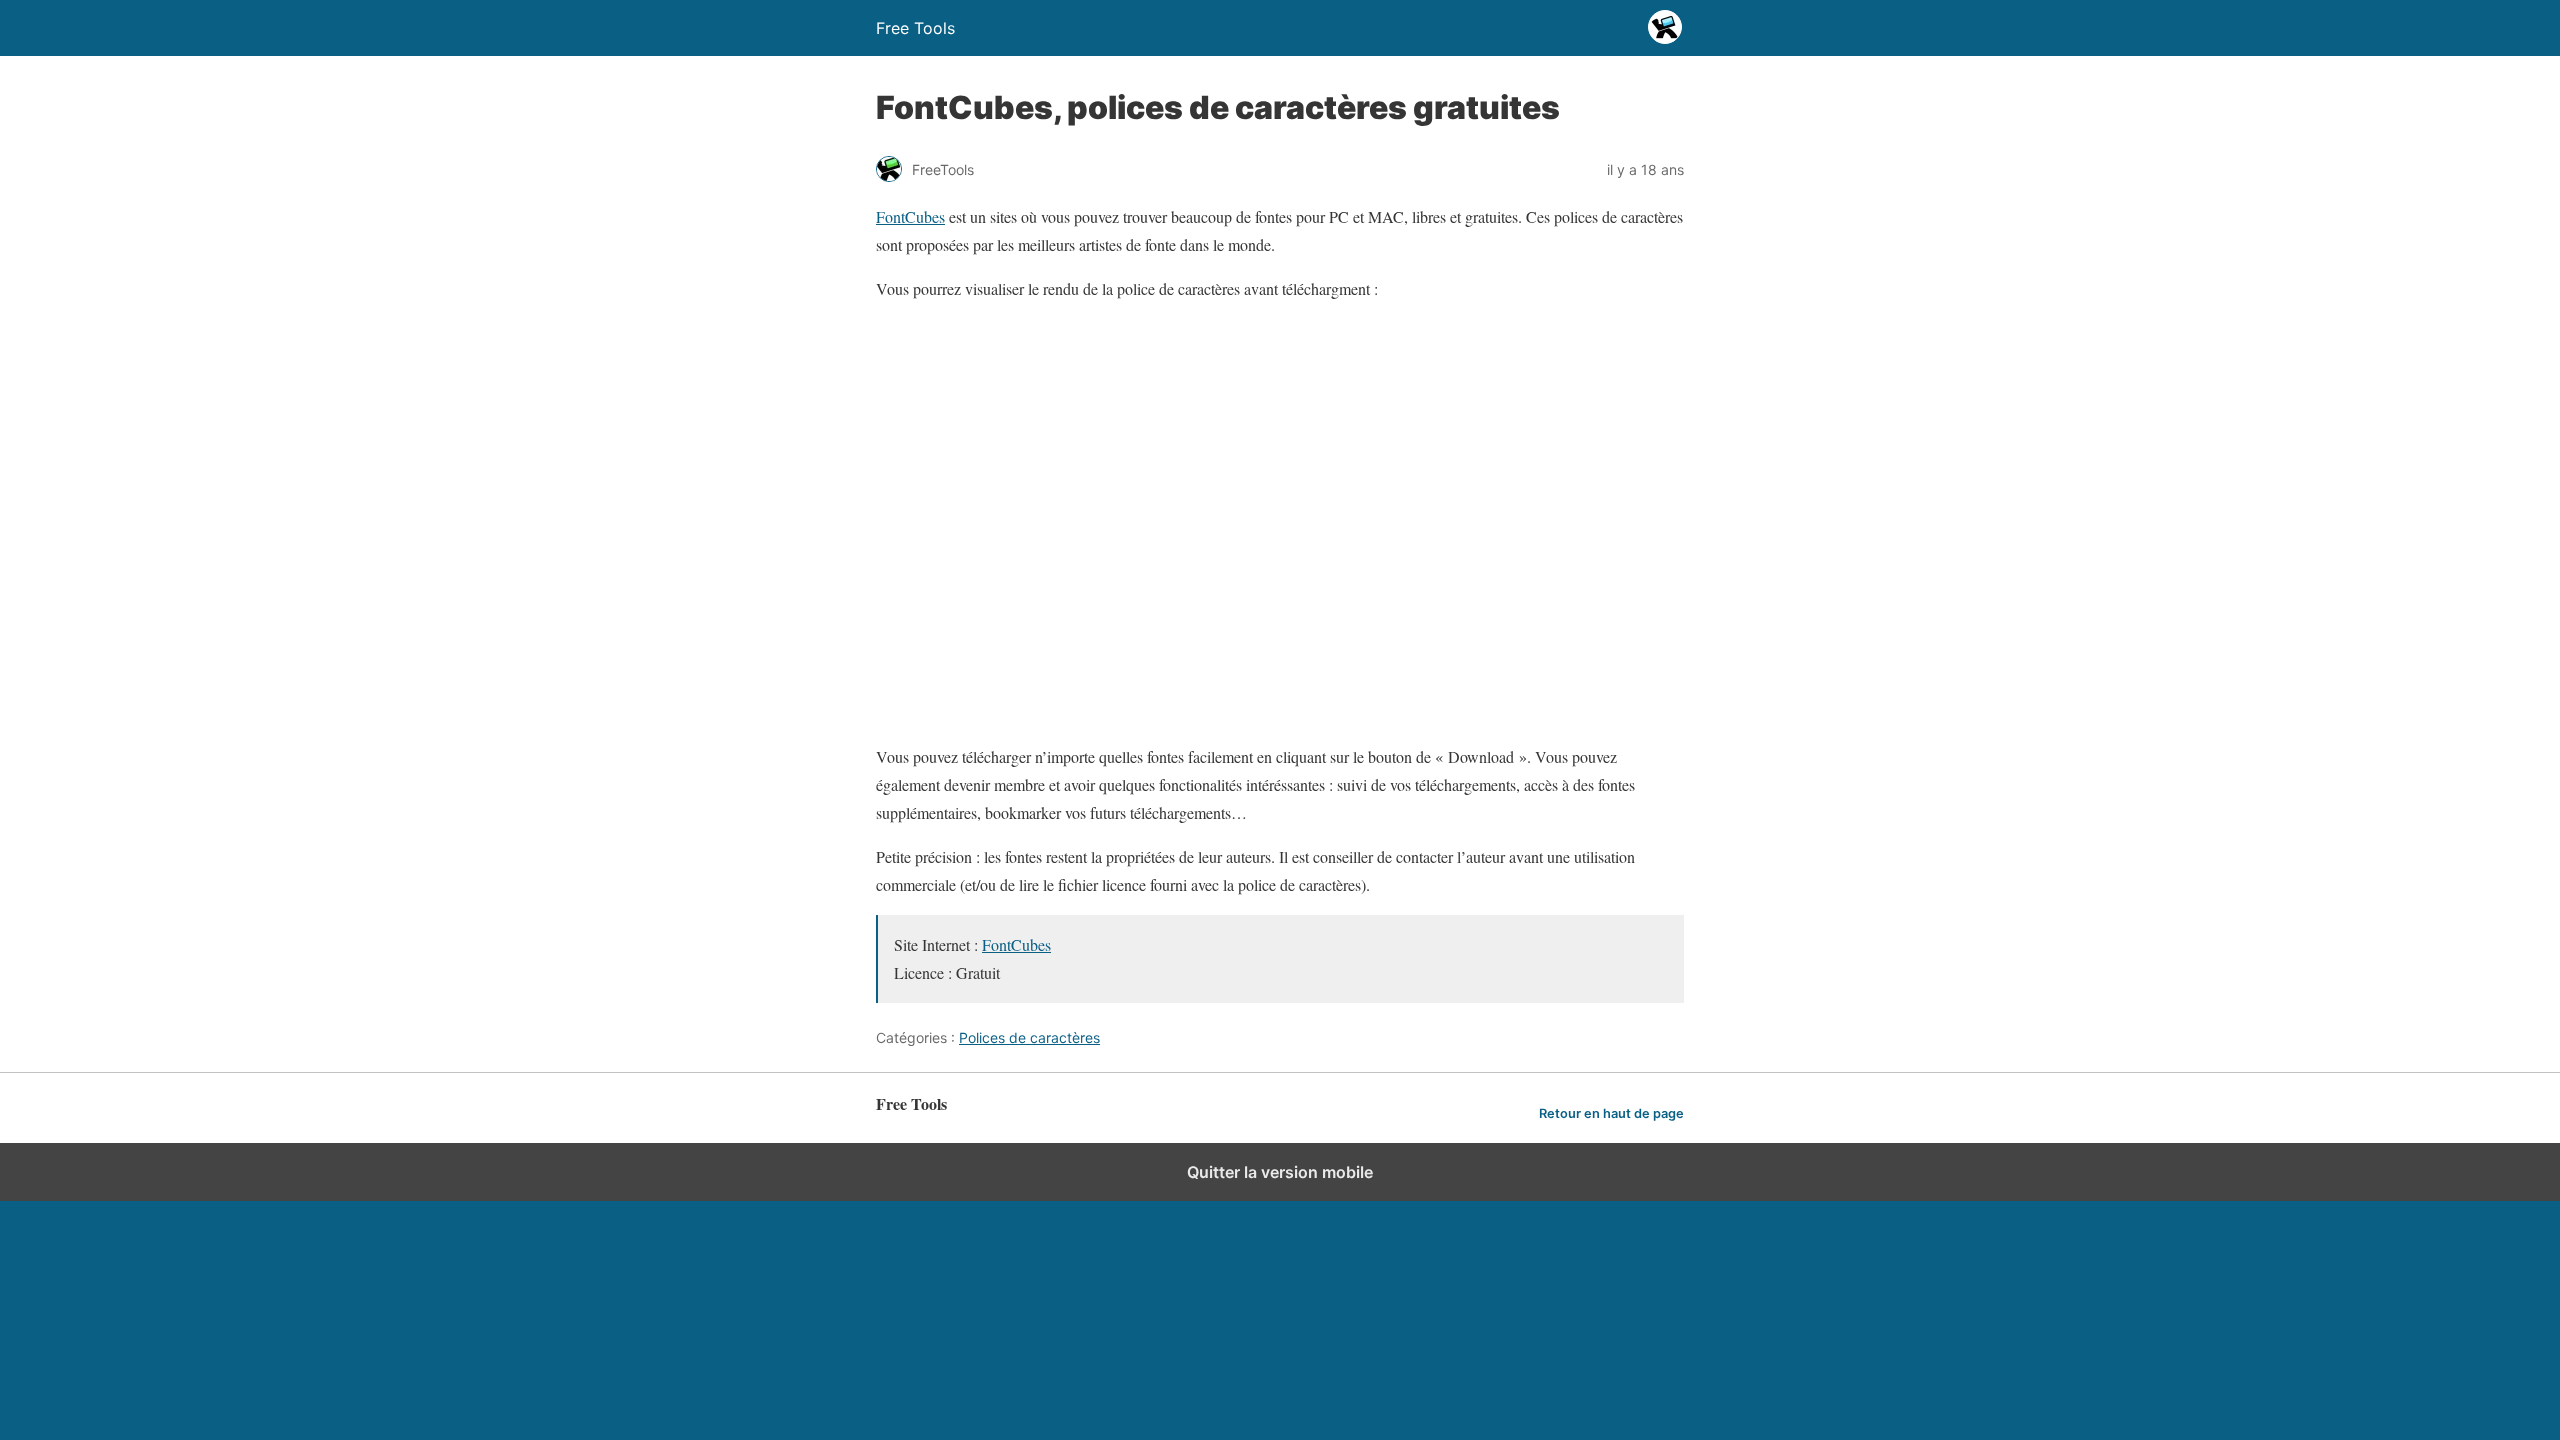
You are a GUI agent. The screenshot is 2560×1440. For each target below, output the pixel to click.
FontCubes (910, 216)
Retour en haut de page (1611, 1113)
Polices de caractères (1029, 1037)
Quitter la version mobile (1280, 1172)
